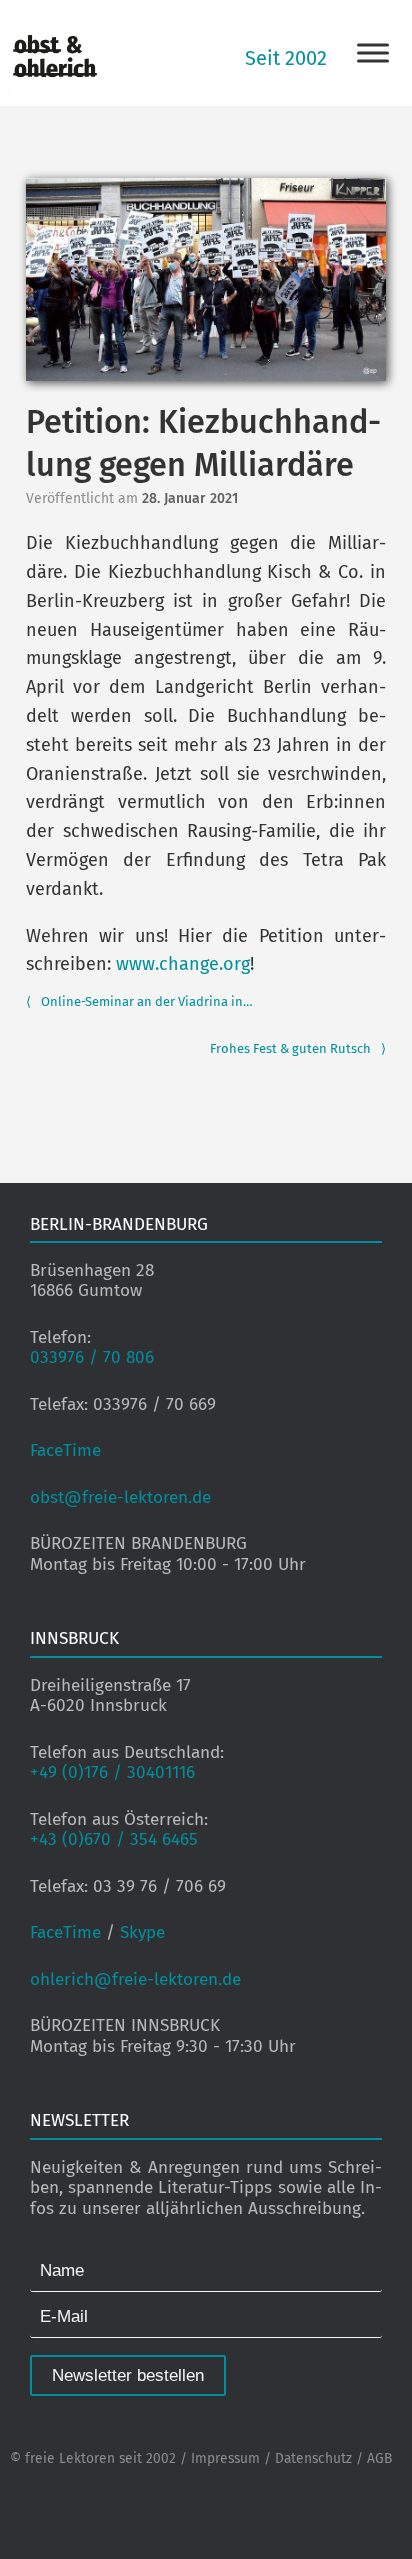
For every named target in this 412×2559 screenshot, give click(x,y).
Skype (142, 1932)
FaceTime (65, 1450)
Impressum (225, 2458)
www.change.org (183, 964)
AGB (379, 2458)
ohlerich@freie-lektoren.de (135, 1979)
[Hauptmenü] (373, 52)
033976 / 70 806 (92, 1357)
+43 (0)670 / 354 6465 (114, 1839)
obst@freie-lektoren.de (120, 1497)
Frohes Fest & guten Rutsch (298, 1048)
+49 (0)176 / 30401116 (112, 1772)
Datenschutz (313, 2458)
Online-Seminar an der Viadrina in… (139, 1001)
